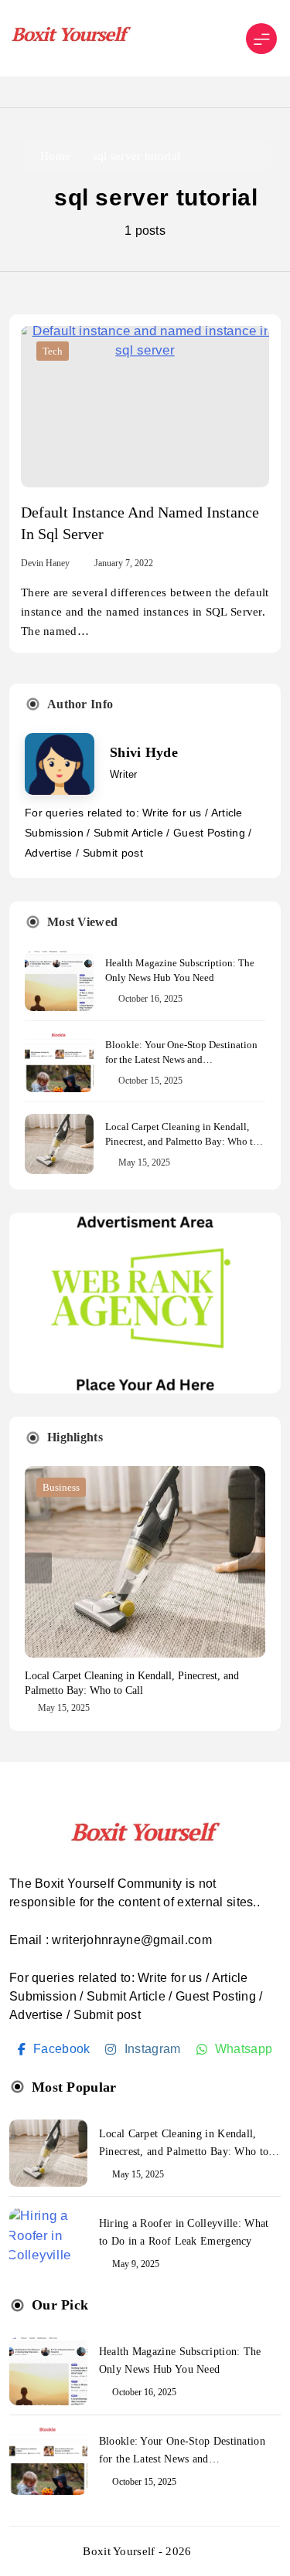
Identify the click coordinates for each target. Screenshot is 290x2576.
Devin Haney (45, 563)
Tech (53, 351)
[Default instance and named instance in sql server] (145, 407)
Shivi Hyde (144, 752)
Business (61, 1487)
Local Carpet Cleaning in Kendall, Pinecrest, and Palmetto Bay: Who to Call (182, 1141)
